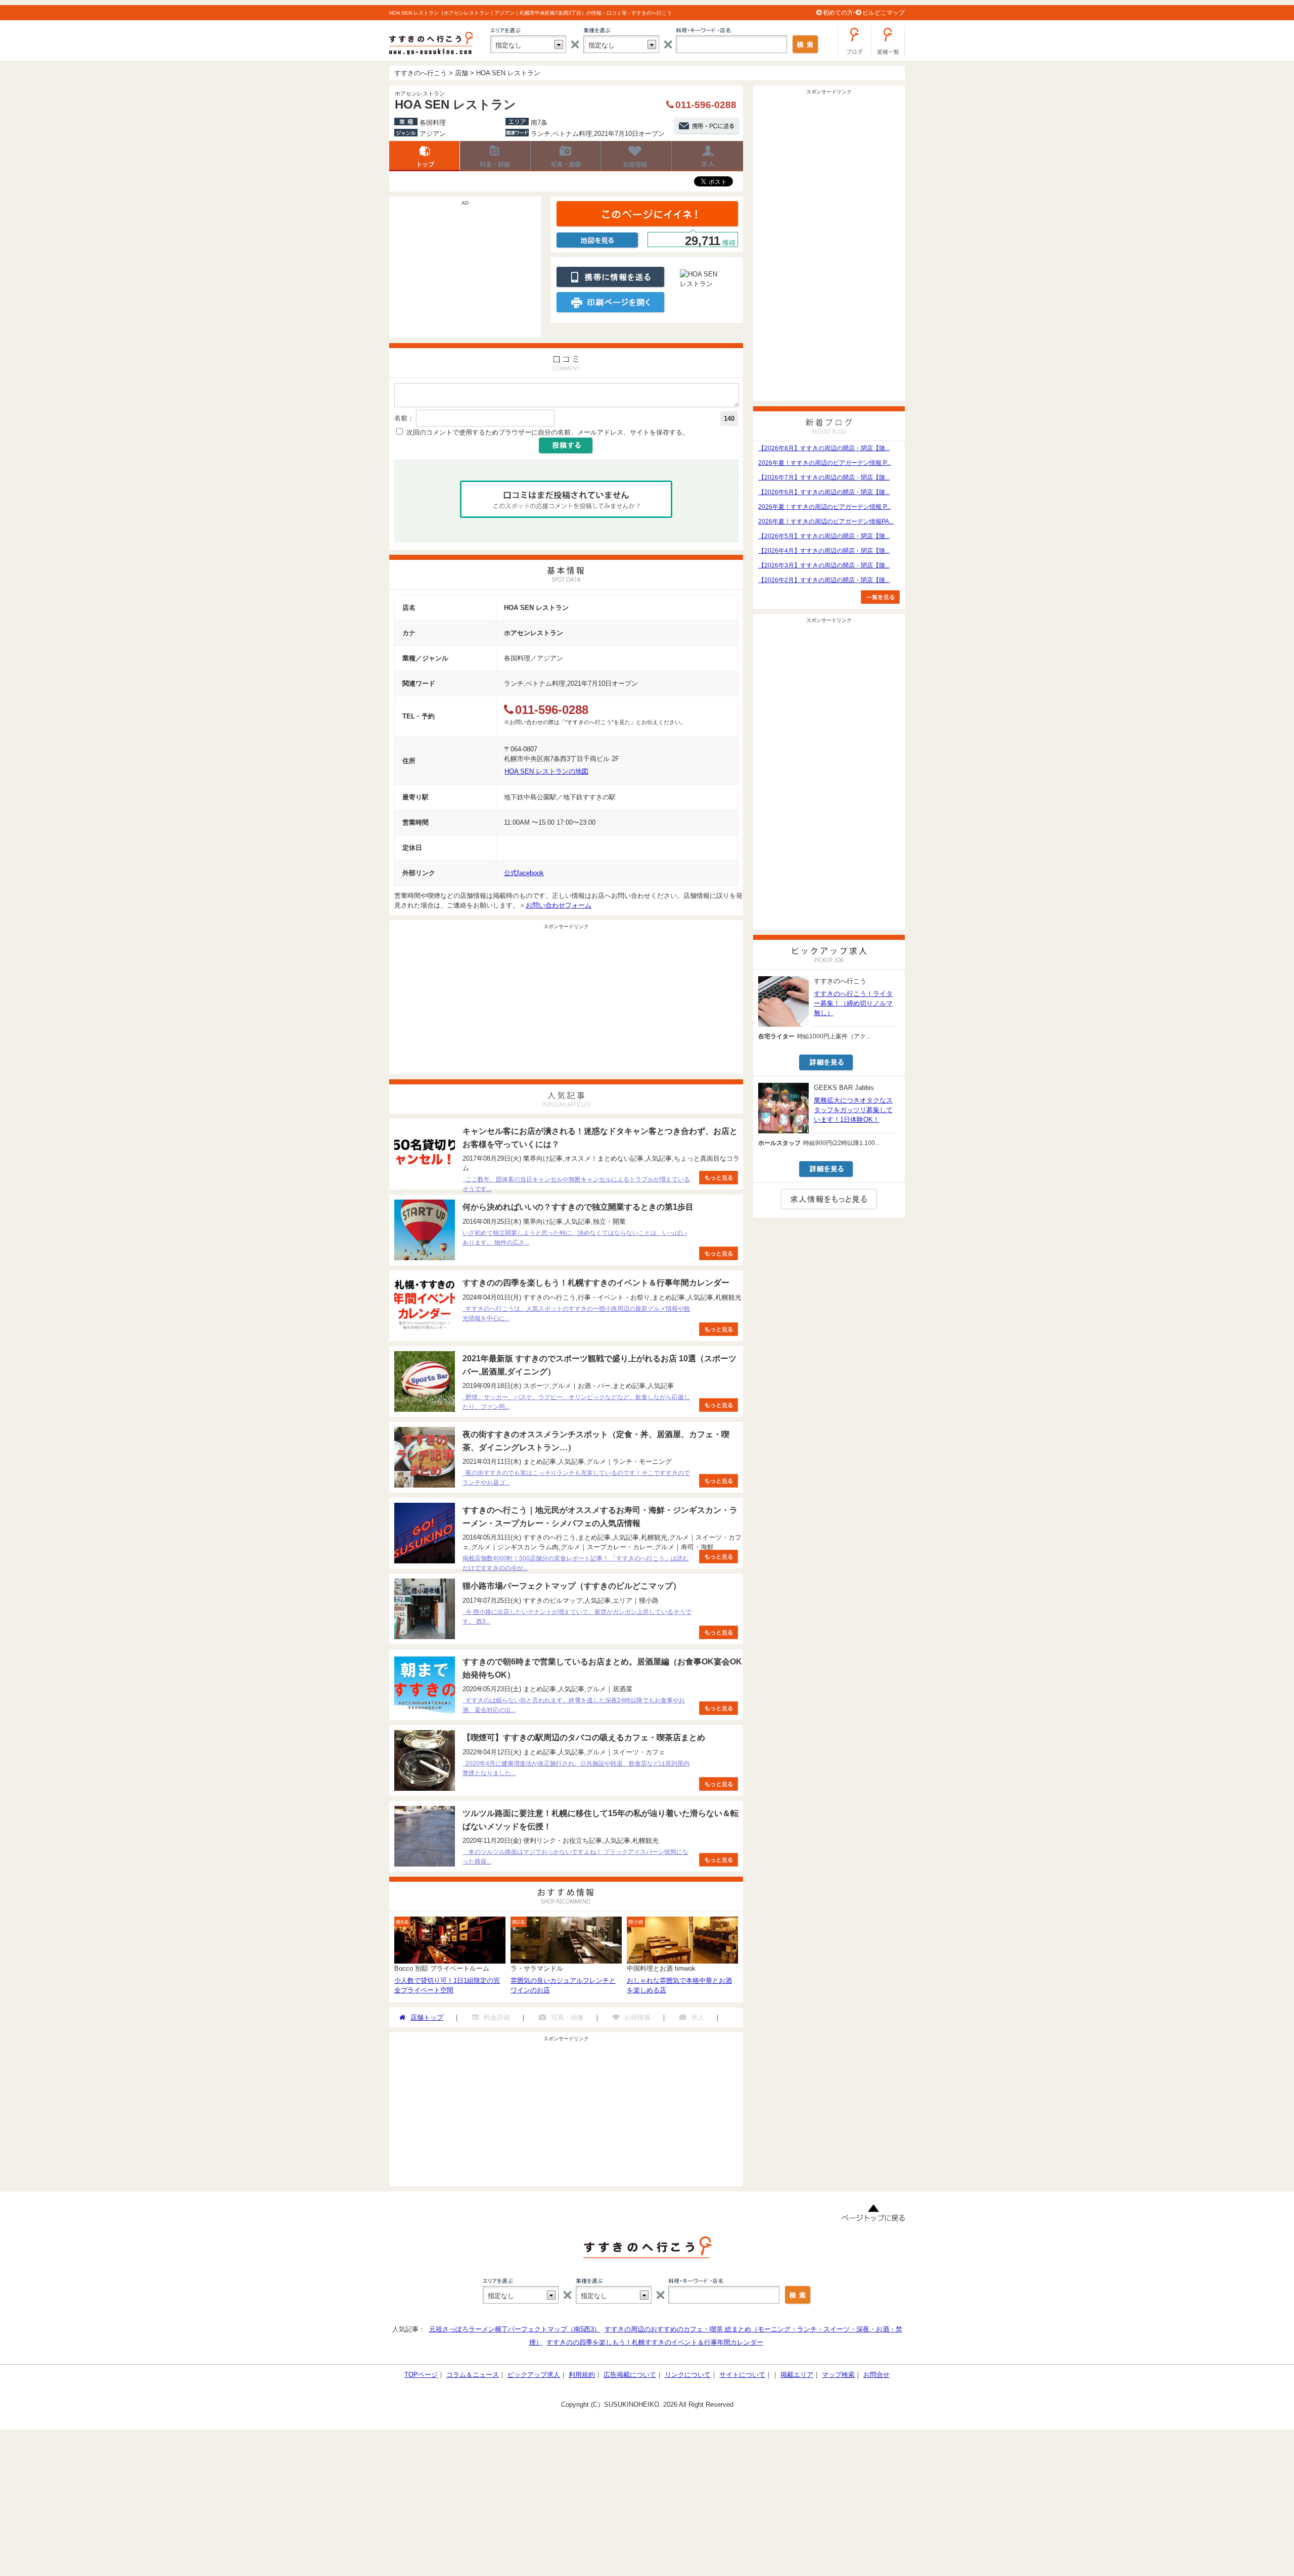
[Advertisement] (465, 272)
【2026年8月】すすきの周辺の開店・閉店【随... (824, 448)
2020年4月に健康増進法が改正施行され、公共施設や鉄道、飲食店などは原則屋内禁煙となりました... (576, 1768)
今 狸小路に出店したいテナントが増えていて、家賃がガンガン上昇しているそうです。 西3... (577, 1617)
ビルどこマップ (884, 13)
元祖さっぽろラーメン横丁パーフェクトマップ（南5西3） (515, 2329)
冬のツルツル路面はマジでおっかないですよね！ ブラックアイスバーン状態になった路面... (575, 1857)
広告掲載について (630, 2375)
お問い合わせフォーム (559, 905)
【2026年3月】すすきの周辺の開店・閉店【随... (824, 565)
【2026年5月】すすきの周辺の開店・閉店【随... (824, 536)
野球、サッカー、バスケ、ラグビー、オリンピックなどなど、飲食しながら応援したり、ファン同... (576, 1402)
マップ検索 (838, 2375)
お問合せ (876, 2375)
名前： (404, 418)
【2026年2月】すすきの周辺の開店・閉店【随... (824, 580)
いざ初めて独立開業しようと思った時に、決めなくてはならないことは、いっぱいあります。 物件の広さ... (575, 1238)
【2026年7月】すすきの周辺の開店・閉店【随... (824, 478)
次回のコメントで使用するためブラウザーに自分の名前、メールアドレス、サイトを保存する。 (548, 432)
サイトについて (742, 2375)
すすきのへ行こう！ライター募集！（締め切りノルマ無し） (853, 1003)
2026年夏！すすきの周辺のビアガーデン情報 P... (824, 463)
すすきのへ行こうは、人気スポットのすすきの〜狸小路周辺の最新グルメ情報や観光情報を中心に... (576, 1314)
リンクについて (688, 2375)
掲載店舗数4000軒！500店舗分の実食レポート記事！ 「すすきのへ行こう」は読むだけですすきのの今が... (576, 1563)
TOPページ (421, 2375)
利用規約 (582, 2375)
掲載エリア (797, 2375)
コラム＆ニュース (473, 2375)
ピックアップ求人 (534, 2375)
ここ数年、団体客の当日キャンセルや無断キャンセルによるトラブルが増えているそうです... (576, 1184)
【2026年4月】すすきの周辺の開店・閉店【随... (824, 551)
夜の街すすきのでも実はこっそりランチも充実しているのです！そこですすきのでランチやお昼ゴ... (576, 1478)
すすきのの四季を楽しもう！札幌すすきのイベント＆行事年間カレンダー (655, 2342)
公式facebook (524, 873)
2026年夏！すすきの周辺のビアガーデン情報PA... (826, 521)
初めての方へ (841, 13)
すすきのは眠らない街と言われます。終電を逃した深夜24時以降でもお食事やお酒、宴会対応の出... (574, 1705)
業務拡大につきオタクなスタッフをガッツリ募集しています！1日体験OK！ (853, 1110)
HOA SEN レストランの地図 (546, 771)
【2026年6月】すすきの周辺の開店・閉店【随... (824, 492)
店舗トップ (425, 156)
